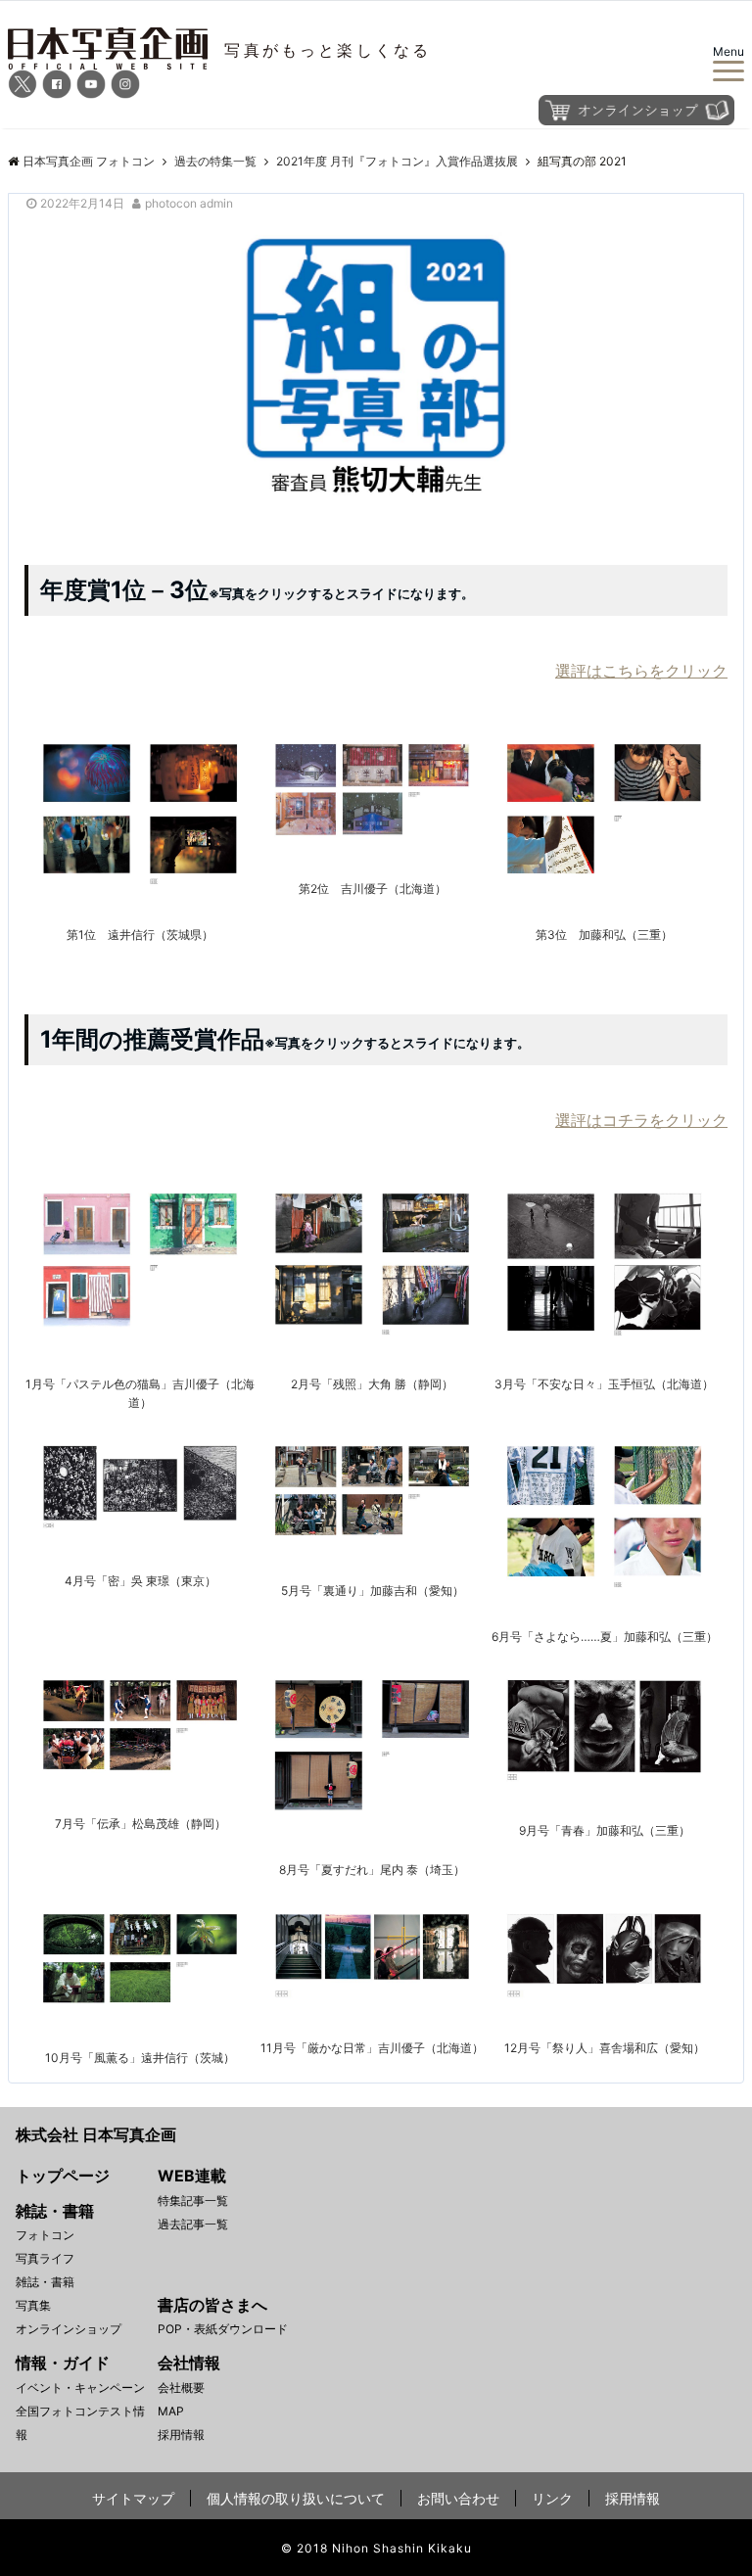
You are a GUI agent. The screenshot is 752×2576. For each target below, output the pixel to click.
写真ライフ (45, 2258)
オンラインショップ (69, 2329)
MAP (171, 2411)
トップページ (63, 2176)
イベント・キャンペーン (80, 2388)
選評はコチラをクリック (641, 1120)
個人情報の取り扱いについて (296, 2498)
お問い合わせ (458, 2498)
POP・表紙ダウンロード (223, 2329)
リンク (552, 2498)
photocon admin (189, 203)
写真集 (33, 2305)
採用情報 (181, 2435)
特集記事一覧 (193, 2201)
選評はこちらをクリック (641, 671)
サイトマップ (133, 2498)
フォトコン (45, 2235)
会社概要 (181, 2388)
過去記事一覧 (193, 2224)
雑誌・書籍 (45, 2282)
